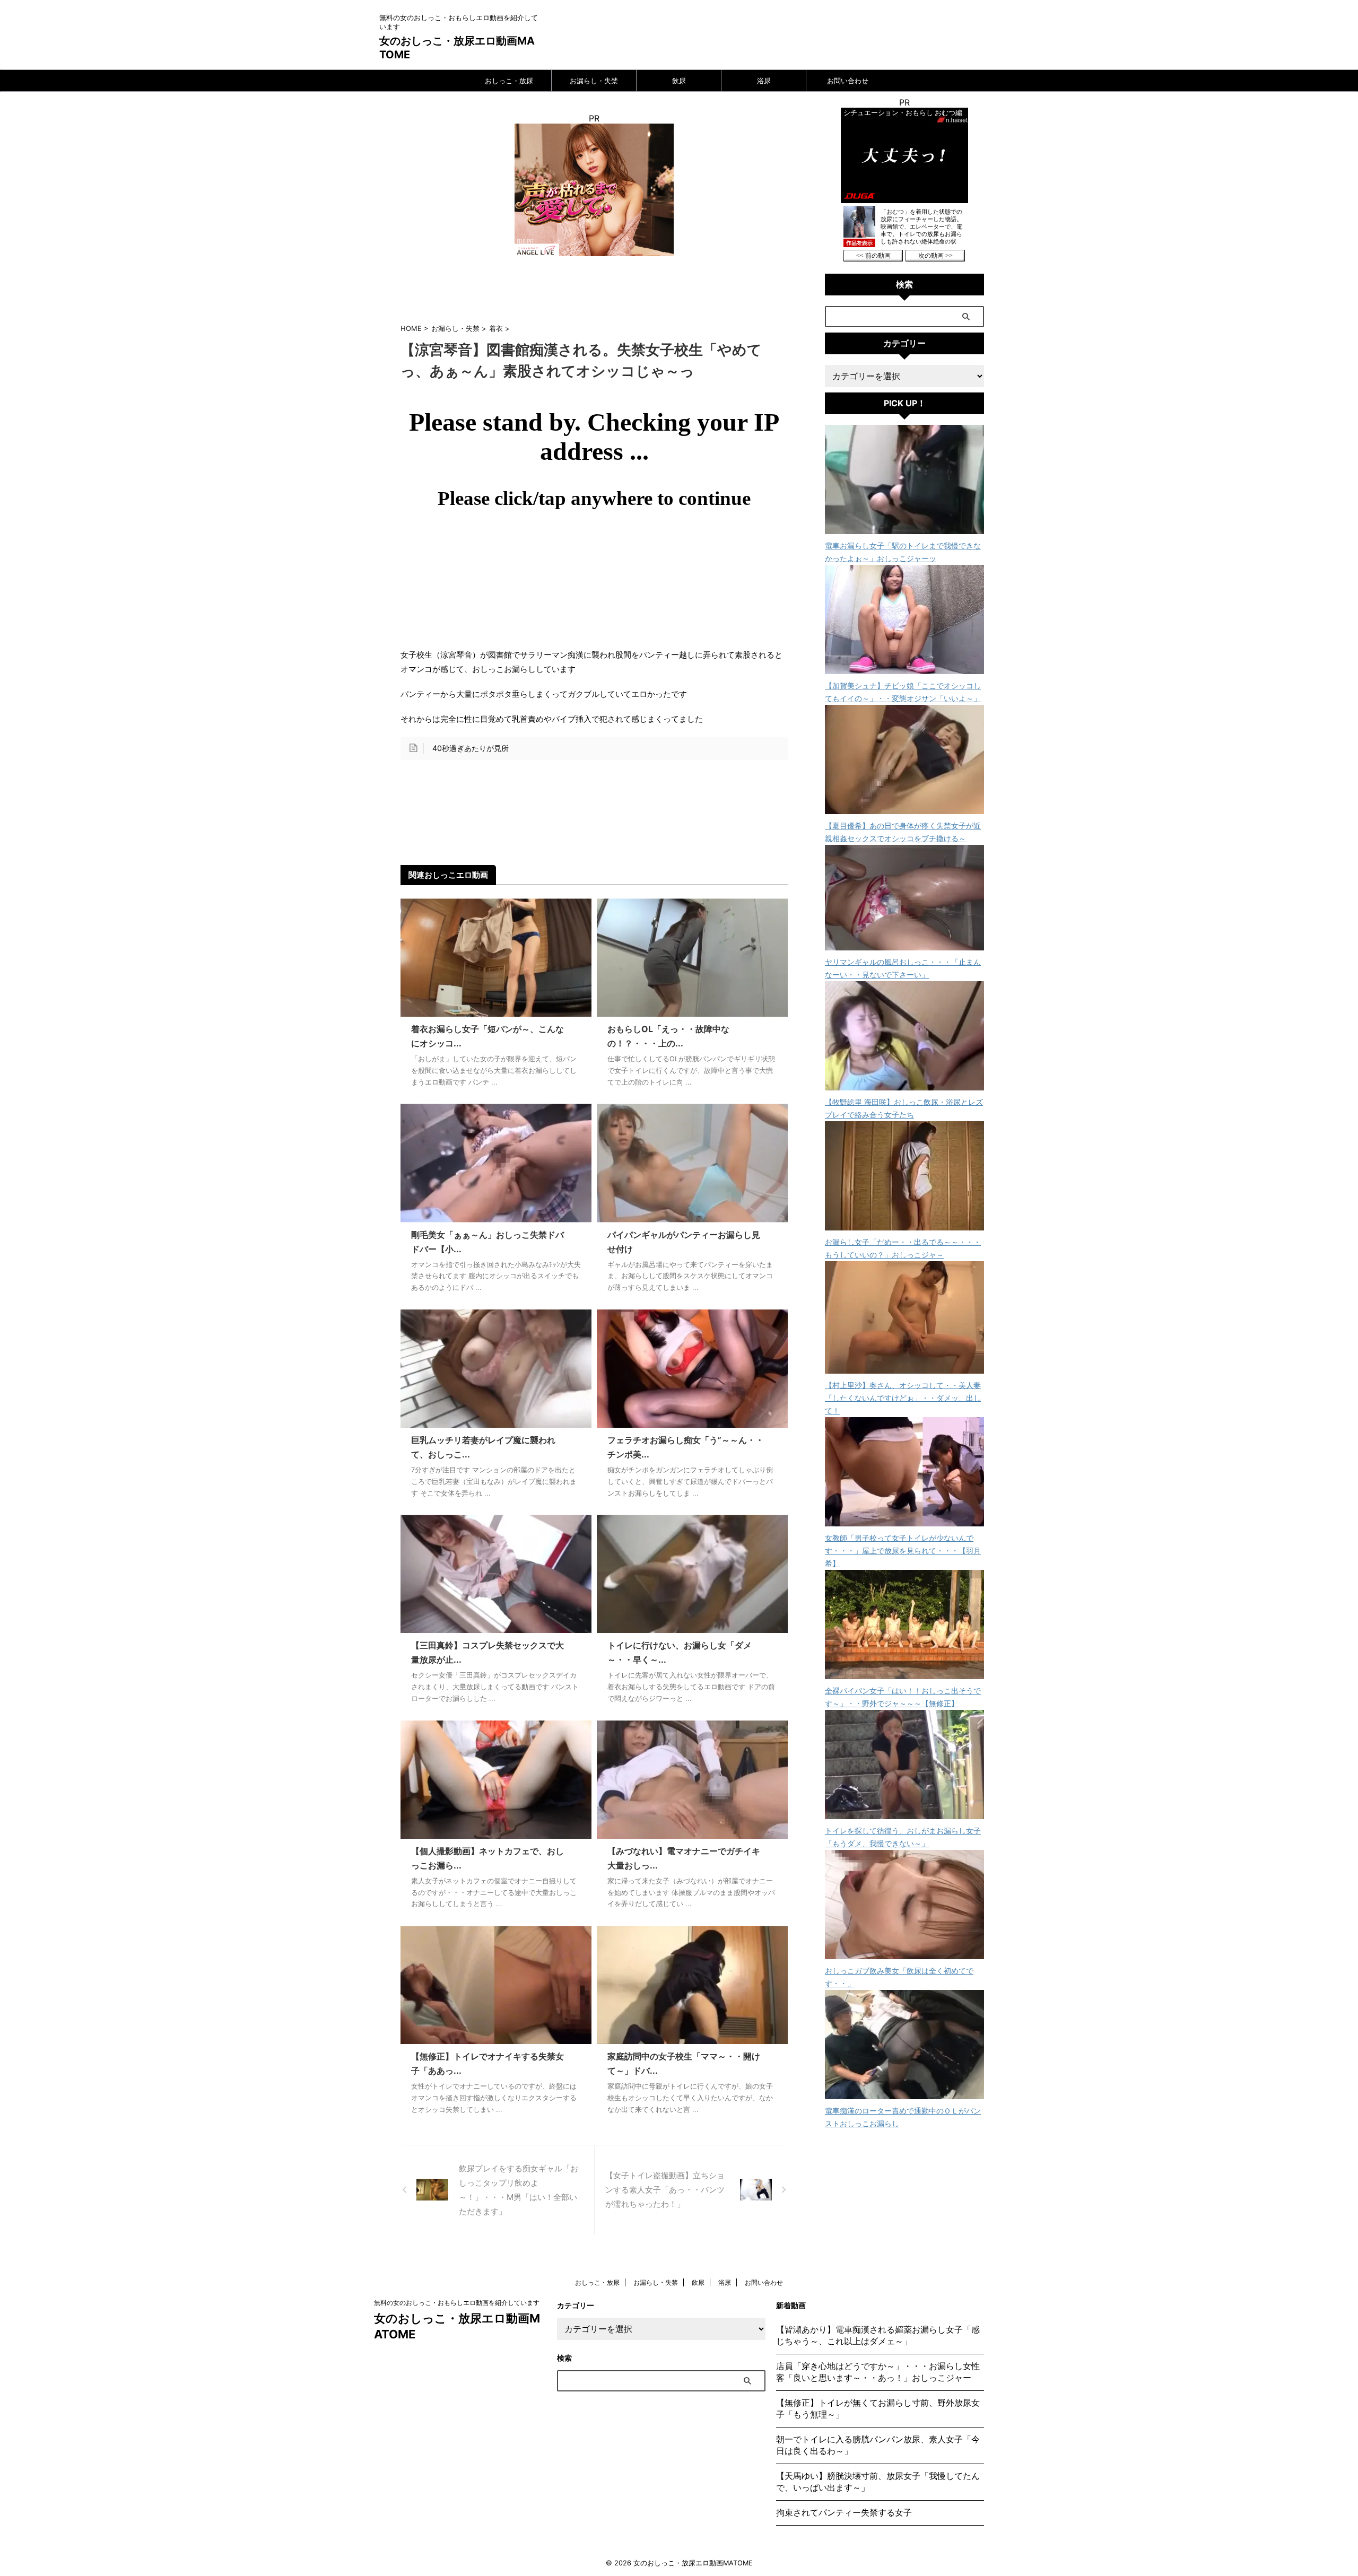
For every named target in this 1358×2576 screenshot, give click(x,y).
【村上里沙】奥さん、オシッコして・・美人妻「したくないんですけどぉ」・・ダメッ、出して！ (903, 1398)
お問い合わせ (848, 81)
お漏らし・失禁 (594, 81)
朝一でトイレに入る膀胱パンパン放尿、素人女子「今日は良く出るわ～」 (878, 2445)
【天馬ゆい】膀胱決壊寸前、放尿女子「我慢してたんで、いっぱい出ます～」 (878, 2482)
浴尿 (764, 81)
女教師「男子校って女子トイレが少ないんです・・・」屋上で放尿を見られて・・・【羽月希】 (903, 1551)
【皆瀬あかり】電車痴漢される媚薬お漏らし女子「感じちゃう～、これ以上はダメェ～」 (878, 2335)
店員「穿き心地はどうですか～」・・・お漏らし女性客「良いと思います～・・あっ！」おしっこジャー (878, 2372)
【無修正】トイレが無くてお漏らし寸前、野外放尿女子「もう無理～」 (878, 2408)
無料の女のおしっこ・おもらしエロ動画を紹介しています (457, 2303)
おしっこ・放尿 (509, 81)
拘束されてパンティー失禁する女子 (844, 2512)
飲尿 (679, 81)
